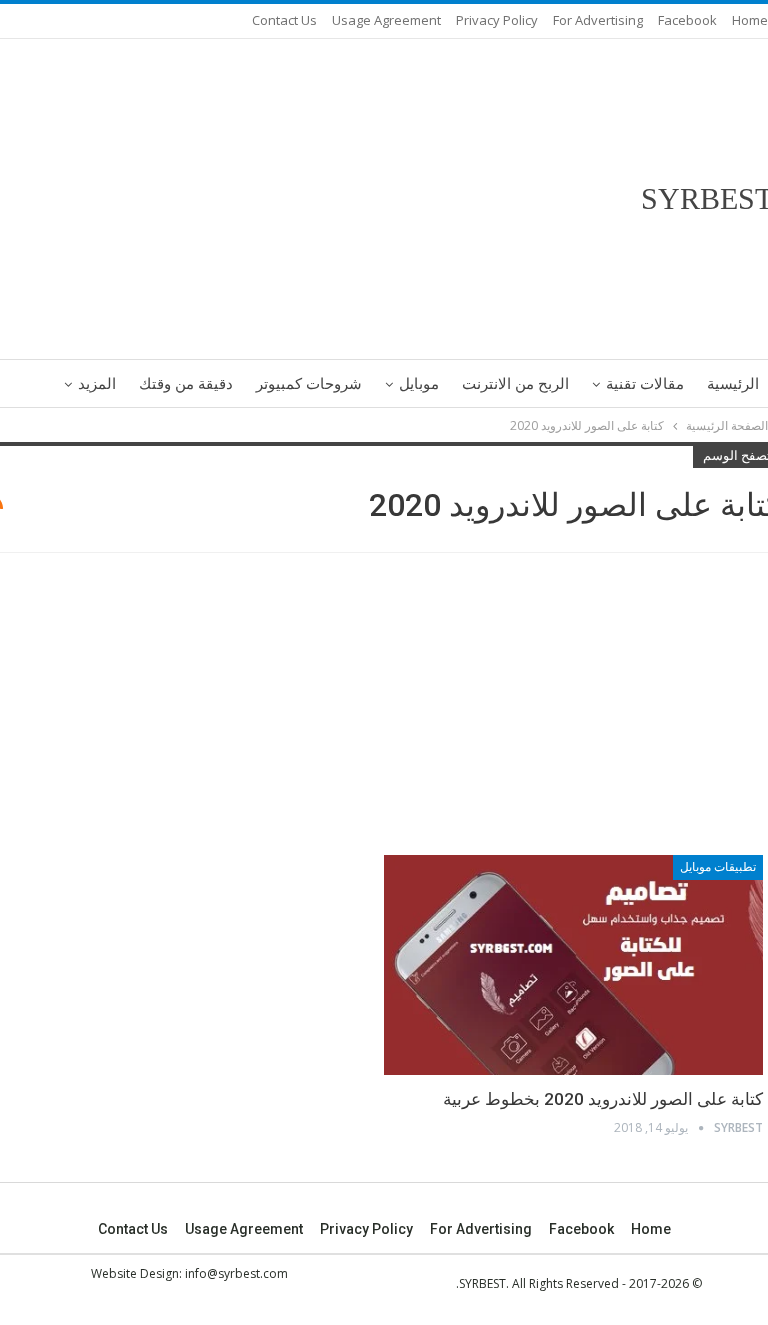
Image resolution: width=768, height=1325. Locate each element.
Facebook (687, 20)
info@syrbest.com (236, 1273)
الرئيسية (733, 384)
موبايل (419, 384)
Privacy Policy (497, 20)
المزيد (97, 384)
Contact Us (284, 20)
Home (750, 20)
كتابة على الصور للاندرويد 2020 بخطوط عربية (603, 1099)
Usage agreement (386, 20)
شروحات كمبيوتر (309, 384)
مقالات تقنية (645, 384)
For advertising (598, 20)
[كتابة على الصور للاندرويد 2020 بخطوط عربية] (573, 965)
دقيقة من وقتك (186, 384)
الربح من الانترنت (515, 384)
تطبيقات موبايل (718, 867)
